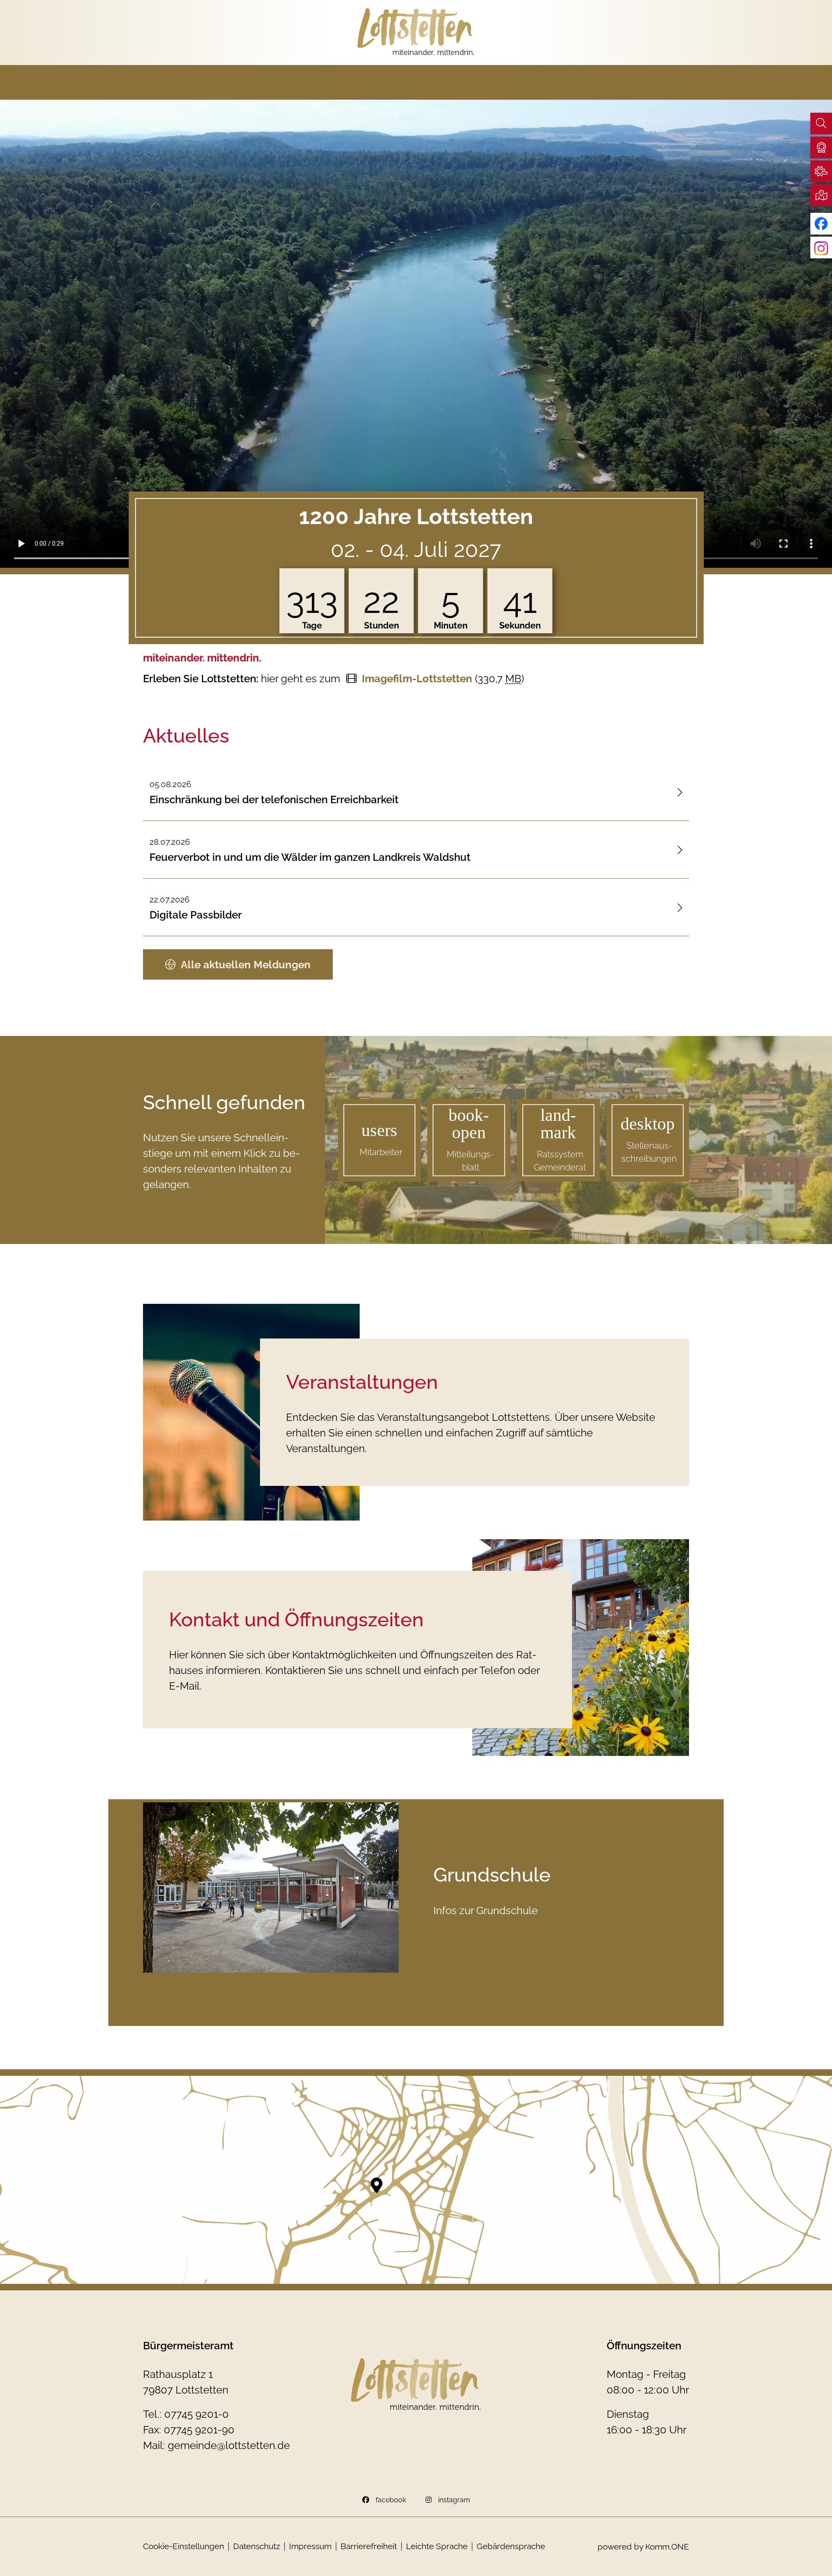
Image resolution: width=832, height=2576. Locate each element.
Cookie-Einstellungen (184, 2546)
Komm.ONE (667, 2547)
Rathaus (201, 82)
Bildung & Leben (345, 82)
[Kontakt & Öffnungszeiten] (581, 1648)
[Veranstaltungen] (251, 1412)
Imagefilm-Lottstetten (417, 679)
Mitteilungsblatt (470, 1161)
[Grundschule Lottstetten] (271, 1887)
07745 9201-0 (197, 2414)
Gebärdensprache (511, 2546)
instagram (454, 2500)
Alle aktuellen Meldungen (246, 965)
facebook (391, 2500)
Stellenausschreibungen (649, 1152)
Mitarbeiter (381, 1152)
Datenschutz (257, 2546)
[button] (821, 147)
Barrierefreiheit (369, 2546)
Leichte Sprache (437, 2546)
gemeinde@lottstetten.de (229, 2445)
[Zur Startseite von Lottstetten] (416, 32)
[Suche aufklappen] (821, 124)
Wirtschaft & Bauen (488, 82)
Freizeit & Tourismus (631, 82)
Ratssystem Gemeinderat (560, 1161)
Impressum (310, 2546)
